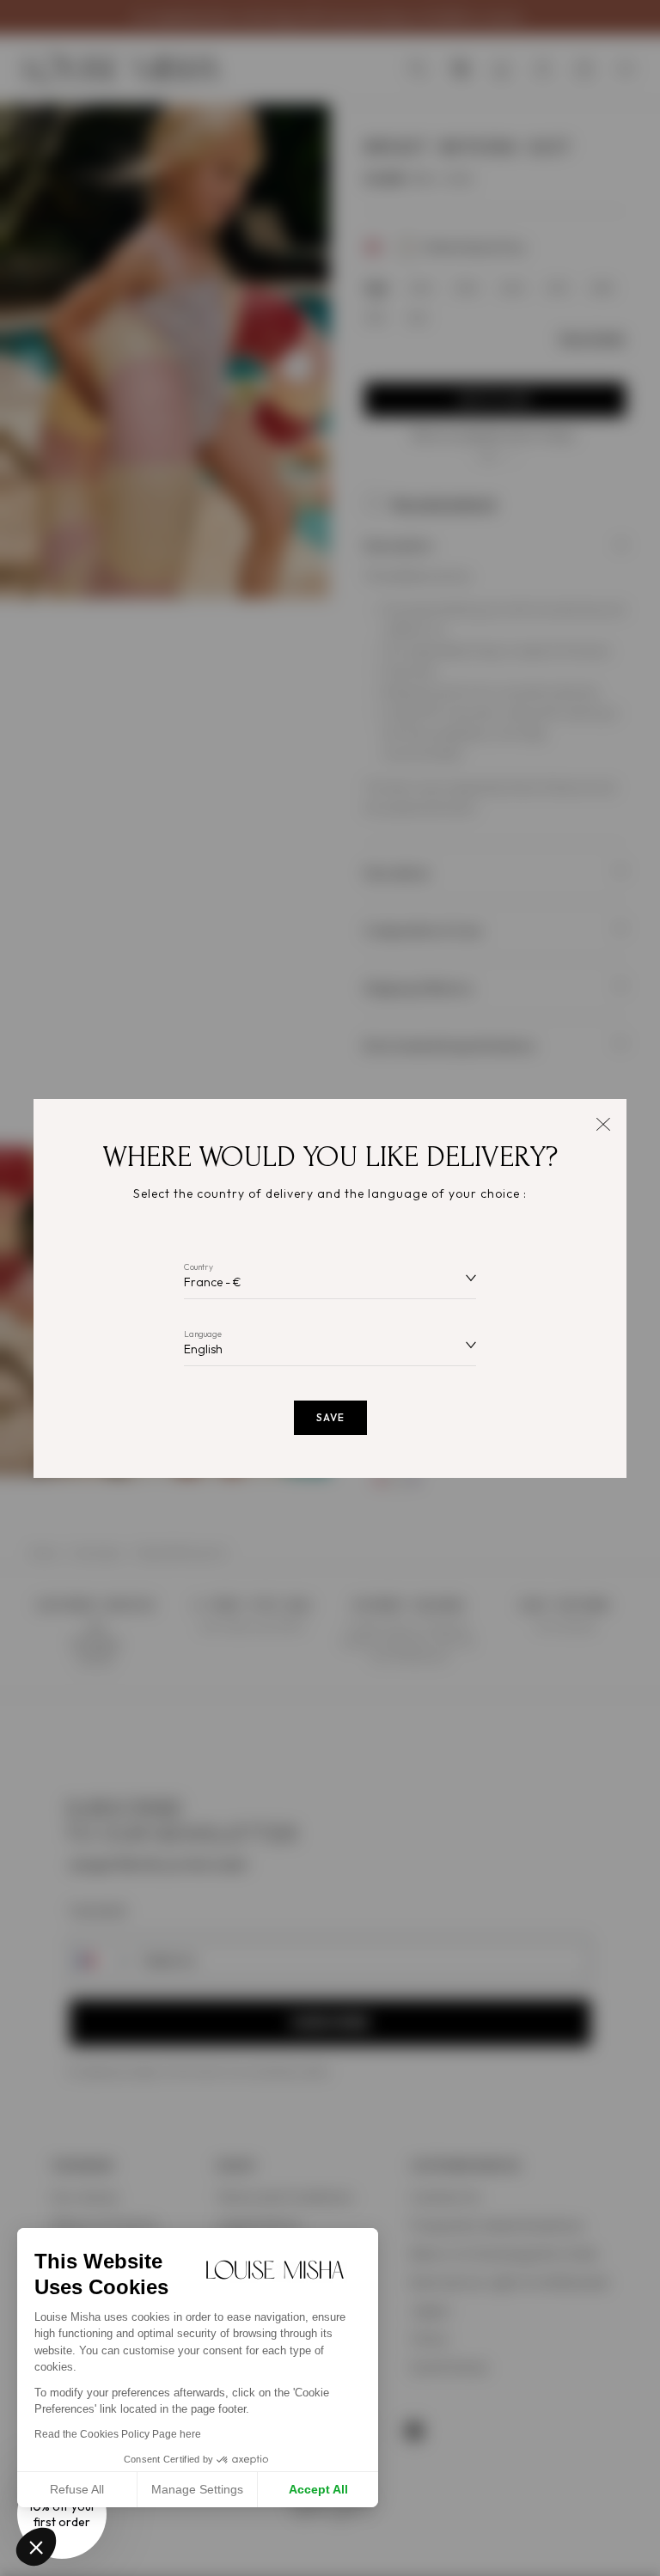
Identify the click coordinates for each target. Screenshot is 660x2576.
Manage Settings (197, 2489)
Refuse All (77, 2489)
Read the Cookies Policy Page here (118, 2434)
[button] (36, 2547)
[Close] (603, 1123)
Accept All (318, 2489)
